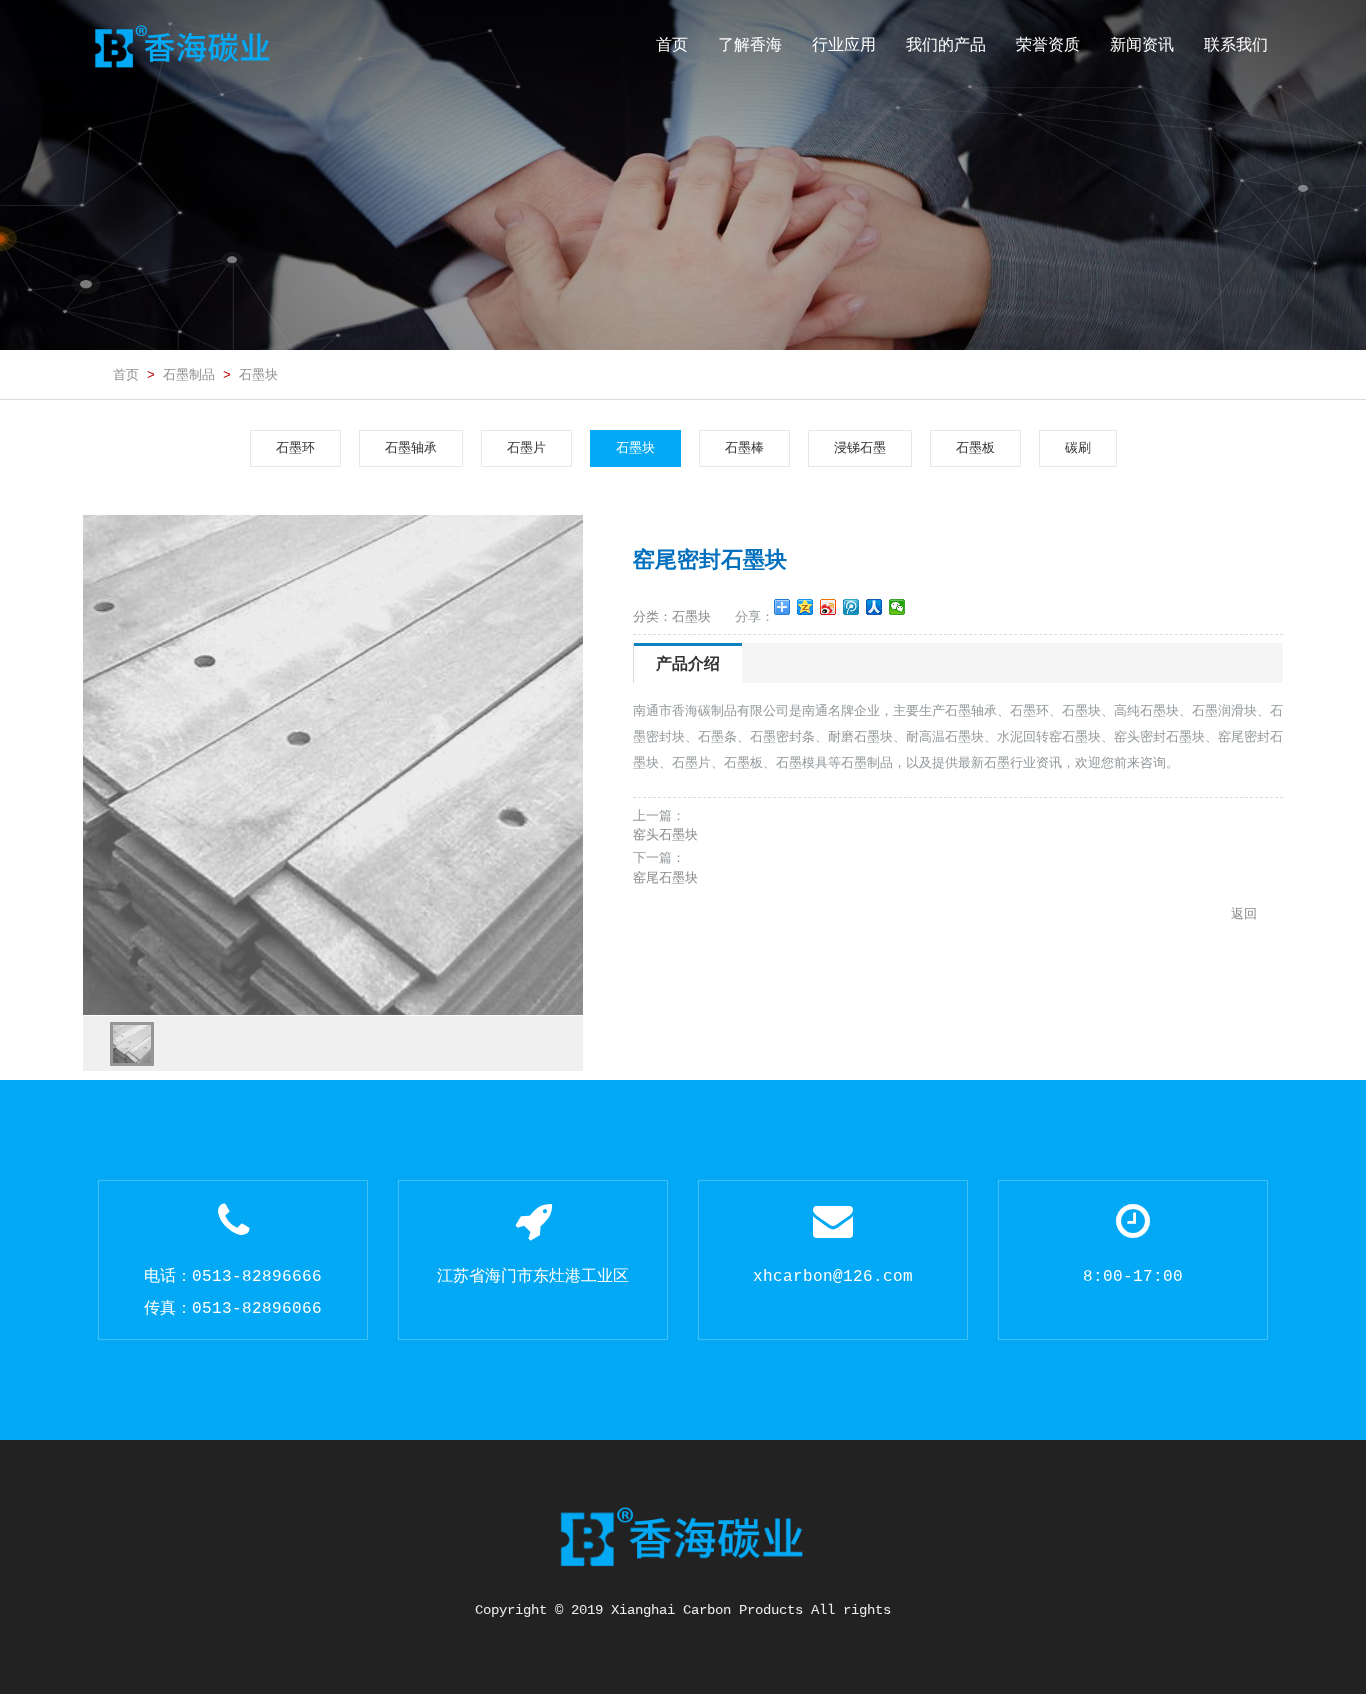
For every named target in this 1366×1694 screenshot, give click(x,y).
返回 (1244, 913)
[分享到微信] (897, 607)
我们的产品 (946, 44)
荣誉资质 (1048, 44)
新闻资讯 (1142, 44)
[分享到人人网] (874, 607)
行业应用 (844, 44)
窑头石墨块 (665, 834)
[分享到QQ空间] (805, 607)
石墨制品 (189, 374)
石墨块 (258, 374)
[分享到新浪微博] (828, 607)
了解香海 (750, 44)
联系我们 (1236, 44)
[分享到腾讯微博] (851, 607)
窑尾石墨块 (665, 877)
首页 (672, 44)
